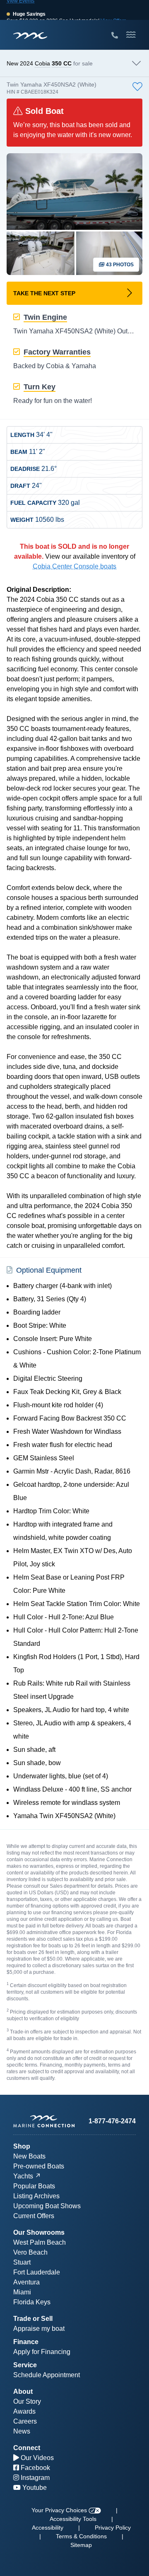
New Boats (29, 2156)
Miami (22, 2292)
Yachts (23, 2176)
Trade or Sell (33, 2319)
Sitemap (81, 2545)
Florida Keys (32, 2302)
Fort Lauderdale (37, 2272)
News (22, 2431)
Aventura (26, 2282)
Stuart (22, 2262)
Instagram (34, 2478)
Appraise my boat (39, 2329)
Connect (27, 2448)
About (23, 2391)
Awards (24, 2411)
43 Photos (119, 265)
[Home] (44, 2121)
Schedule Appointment (47, 2375)
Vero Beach (30, 2252)
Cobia (42, 63)
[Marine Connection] (30, 35)
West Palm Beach (40, 2242)
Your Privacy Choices (60, 2510)
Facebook (35, 2468)
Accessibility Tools (73, 2519)
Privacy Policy (113, 2528)
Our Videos (36, 2458)
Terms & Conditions (81, 2536)
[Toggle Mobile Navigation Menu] (131, 35)
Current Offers (34, 2216)
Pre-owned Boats (39, 2166)
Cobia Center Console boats (74, 566)
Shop (22, 2146)
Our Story (27, 2401)
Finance (26, 2342)
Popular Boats (34, 2186)
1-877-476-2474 (112, 2121)
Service (25, 2365)
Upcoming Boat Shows (47, 2206)
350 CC (62, 63)
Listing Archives (36, 2196)
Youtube (34, 2488)
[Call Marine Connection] (115, 36)
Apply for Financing (42, 2352)
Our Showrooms (39, 2232)
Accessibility (48, 2528)
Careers (25, 2421)
